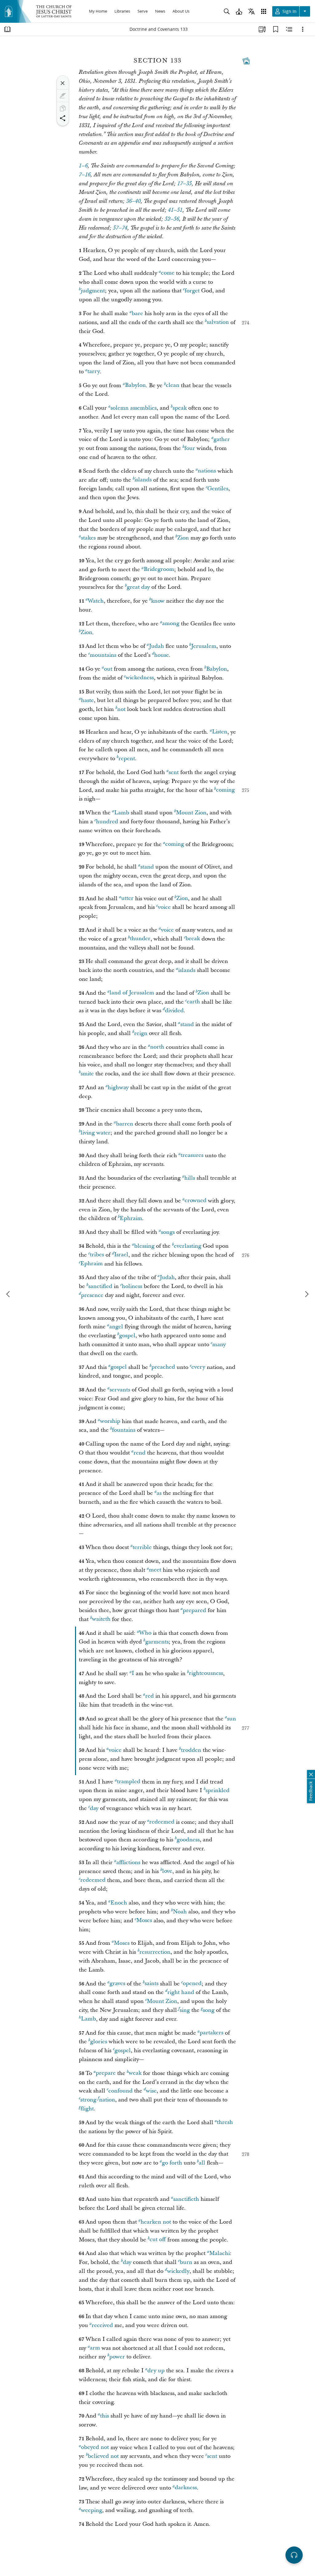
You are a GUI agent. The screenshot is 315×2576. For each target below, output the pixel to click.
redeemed (162, 1822)
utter (127, 899)
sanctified (100, 1286)
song (209, 2010)
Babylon (135, 385)
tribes (97, 1255)
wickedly (178, 2271)
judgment (93, 291)
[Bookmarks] (276, 29)
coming (225, 790)
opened (192, 1984)
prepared (194, 1610)
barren (125, 1124)
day (94, 1808)
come (168, 273)
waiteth (101, 1619)
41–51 (175, 210)
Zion (183, 538)
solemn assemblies (134, 408)
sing (185, 2010)
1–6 (83, 166)
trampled (129, 1782)
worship (110, 1421)
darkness (186, 2488)
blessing (144, 1246)
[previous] (9, 1294)
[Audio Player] (294, 2555)
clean (173, 385)
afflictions (128, 1862)
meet (155, 1570)
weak (135, 2073)
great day (138, 587)
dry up (156, 2371)
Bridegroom (159, 570)
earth (193, 1002)
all (202, 2163)
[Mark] (63, 96)
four (190, 448)
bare (137, 313)
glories (99, 2042)
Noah (180, 1912)
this (104, 2416)
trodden (191, 1750)
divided (174, 1011)
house (161, 655)
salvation (218, 322)
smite (87, 1074)
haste (87, 700)
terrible (142, 1547)
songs (168, 1232)
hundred (107, 822)
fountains (124, 1430)
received (102, 2325)
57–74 (120, 228)
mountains (103, 655)
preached (163, 1367)
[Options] (303, 29)
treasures (192, 1156)
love (167, 1871)
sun (231, 1719)
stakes (88, 538)
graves (117, 1984)
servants (120, 1390)
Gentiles (218, 489)
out (108, 669)
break (193, 939)
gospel (127, 1336)
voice (164, 907)
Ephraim (131, 1218)
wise (151, 2091)
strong (88, 2100)
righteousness (206, 1673)
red (150, 1696)
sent (174, 772)
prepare (106, 2073)
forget (192, 291)
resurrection (155, 1952)
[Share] (63, 118)
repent (127, 758)
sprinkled (217, 1790)
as (159, 1493)
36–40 (133, 201)
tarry (94, 372)
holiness (132, 1286)
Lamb (122, 813)
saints (152, 1984)
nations (207, 471)
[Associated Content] (246, 61)
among (171, 624)
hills (190, 1178)
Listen (220, 732)
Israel (121, 1255)
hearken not (156, 2222)
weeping (92, 2510)
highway (118, 1087)
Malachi (219, 2253)
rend (140, 1453)
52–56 (172, 219)
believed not (103, 2456)
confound (120, 2091)
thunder (140, 939)
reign (141, 1033)
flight (87, 2109)
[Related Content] (289, 29)
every (198, 1367)
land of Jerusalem (132, 993)
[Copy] (63, 108)
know (158, 601)
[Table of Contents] (7, 29)
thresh (225, 2123)
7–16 (85, 175)
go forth (172, 2163)
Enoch (119, 1903)
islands (143, 480)
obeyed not (95, 2448)
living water (96, 1133)
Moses (144, 1921)
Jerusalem (204, 646)
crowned (195, 1201)
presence (92, 1295)
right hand (181, 1992)
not (121, 709)
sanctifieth (186, 2199)
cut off (158, 2240)
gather (222, 439)
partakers (211, 2033)
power (117, 2357)
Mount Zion (191, 813)
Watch (96, 601)
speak (180, 408)
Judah (156, 646)
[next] (306, 1294)
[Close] (63, 83)
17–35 (184, 184)
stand (147, 867)
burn (186, 2262)
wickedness (140, 678)
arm (95, 2348)
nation (107, 2100)
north (157, 1047)
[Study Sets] (262, 29)
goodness (188, 1840)
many (219, 1344)
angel (116, 1327)
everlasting (187, 1246)
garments (157, 1642)
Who (145, 1633)
